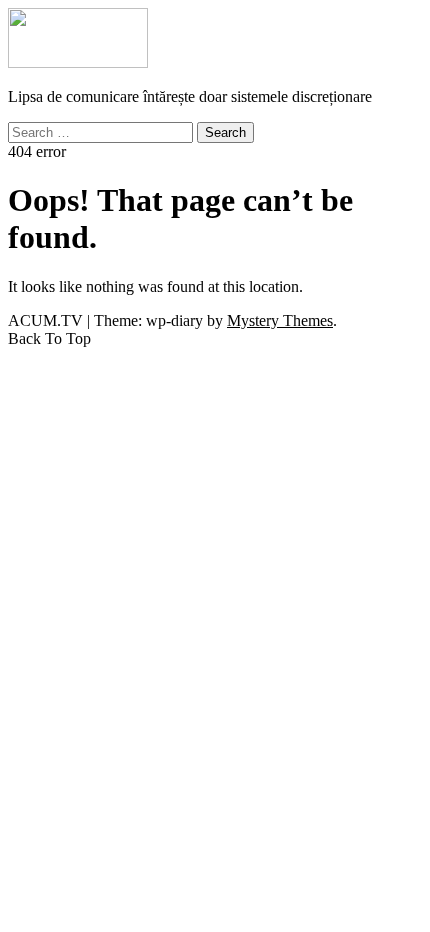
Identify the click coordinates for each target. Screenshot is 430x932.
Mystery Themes (280, 320)
